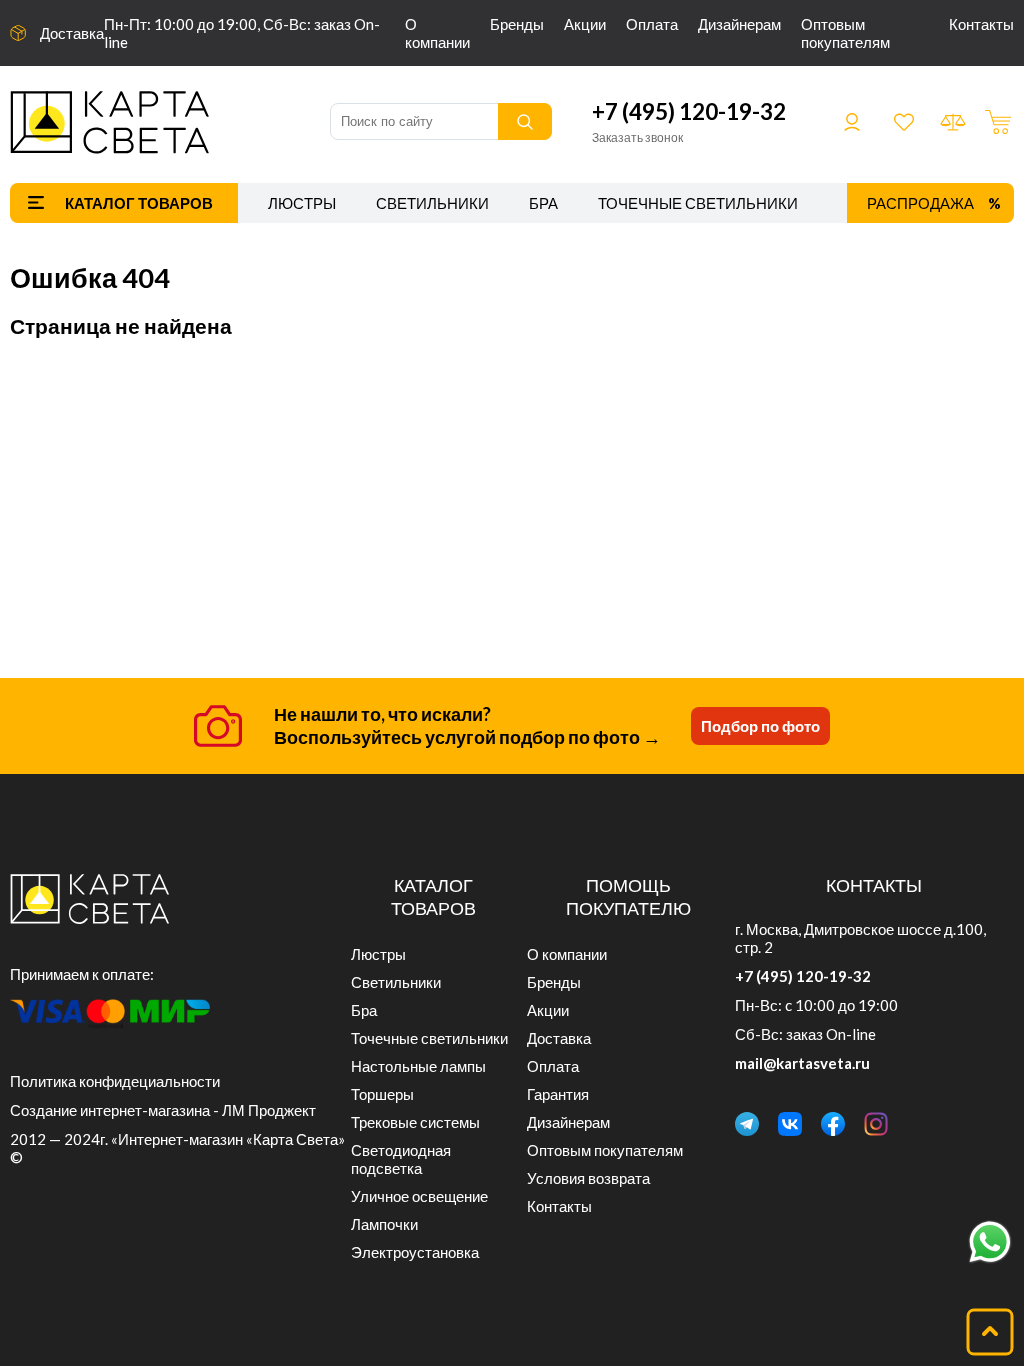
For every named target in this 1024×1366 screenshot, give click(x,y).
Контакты (981, 24)
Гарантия (558, 1094)
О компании (437, 33)
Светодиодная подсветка (401, 1159)
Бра (543, 203)
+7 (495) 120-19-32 (689, 111)
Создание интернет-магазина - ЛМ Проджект (163, 1110)
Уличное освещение (419, 1196)
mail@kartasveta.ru (802, 1063)
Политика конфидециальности (115, 1081)
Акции (585, 24)
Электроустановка (415, 1252)
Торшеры (382, 1094)
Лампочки (384, 1224)
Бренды (517, 24)
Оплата (652, 24)
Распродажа (920, 203)
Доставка (72, 33)
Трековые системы (415, 1122)
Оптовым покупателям (845, 33)
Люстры (302, 203)
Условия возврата (588, 1178)
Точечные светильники (698, 203)
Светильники (432, 203)
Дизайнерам (739, 24)
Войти (852, 122)
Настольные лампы (418, 1066)
